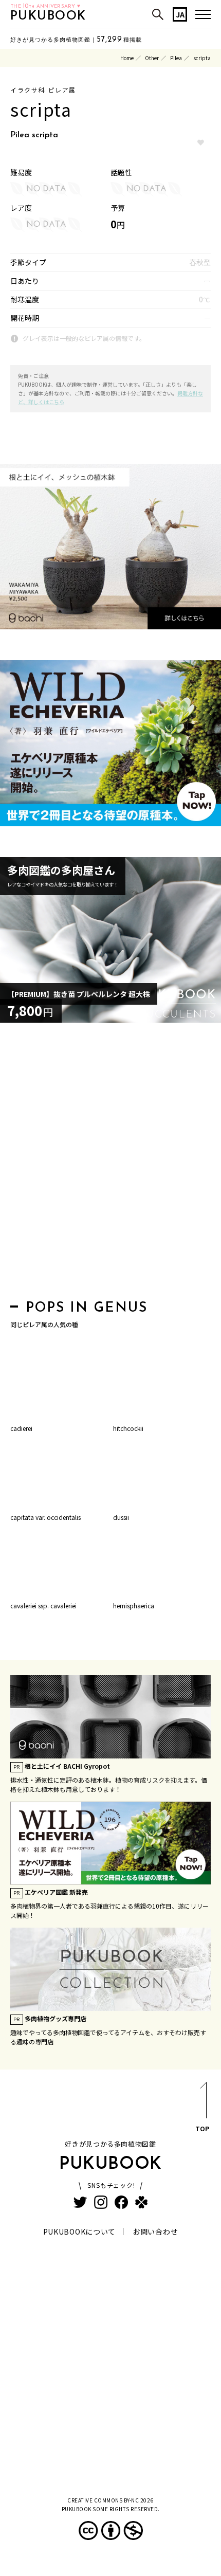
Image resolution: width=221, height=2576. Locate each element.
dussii (121, 1517)
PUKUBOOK (48, 16)
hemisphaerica (134, 1606)
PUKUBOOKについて (79, 2232)
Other (152, 58)
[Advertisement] (110, 1164)
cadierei (21, 1428)
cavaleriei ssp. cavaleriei (43, 1606)
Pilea (176, 58)
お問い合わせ (155, 2232)
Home (127, 58)
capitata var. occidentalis (45, 1517)
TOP (202, 2128)
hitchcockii (128, 1428)
